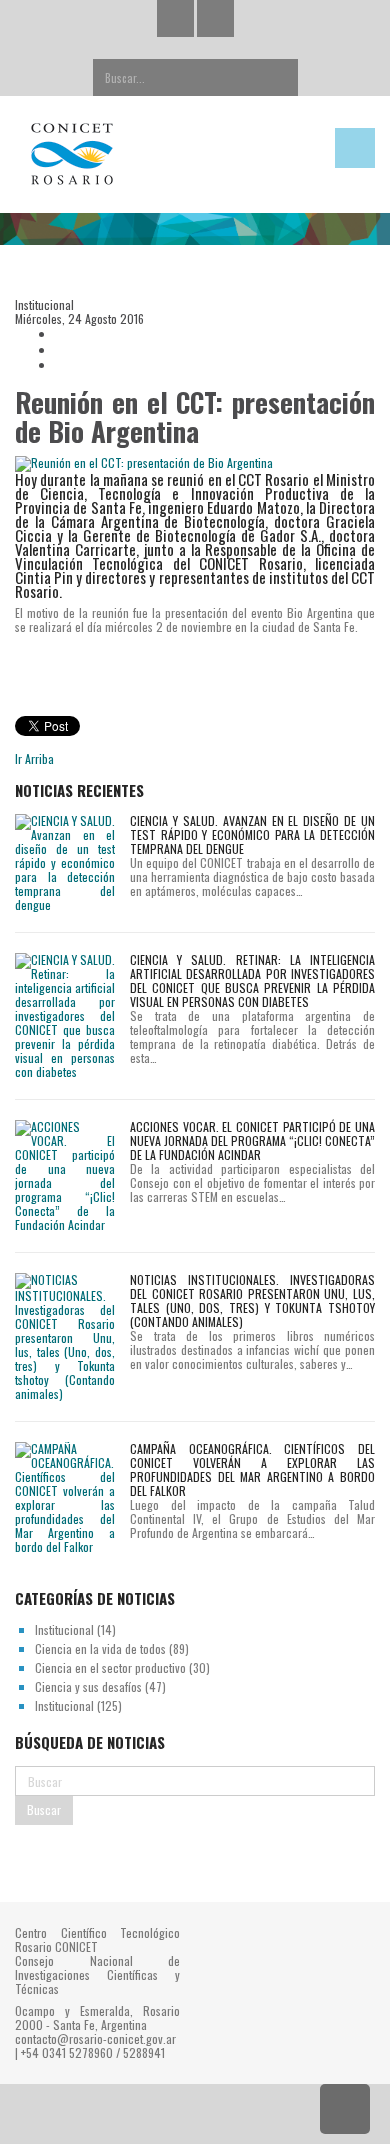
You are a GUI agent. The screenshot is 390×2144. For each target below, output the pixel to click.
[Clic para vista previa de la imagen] (195, 463)
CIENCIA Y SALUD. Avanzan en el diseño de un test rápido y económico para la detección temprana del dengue (252, 834)
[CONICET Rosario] (146, 154)
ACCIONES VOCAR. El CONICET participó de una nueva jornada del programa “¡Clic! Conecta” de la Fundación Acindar (252, 1140)
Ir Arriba (34, 758)
